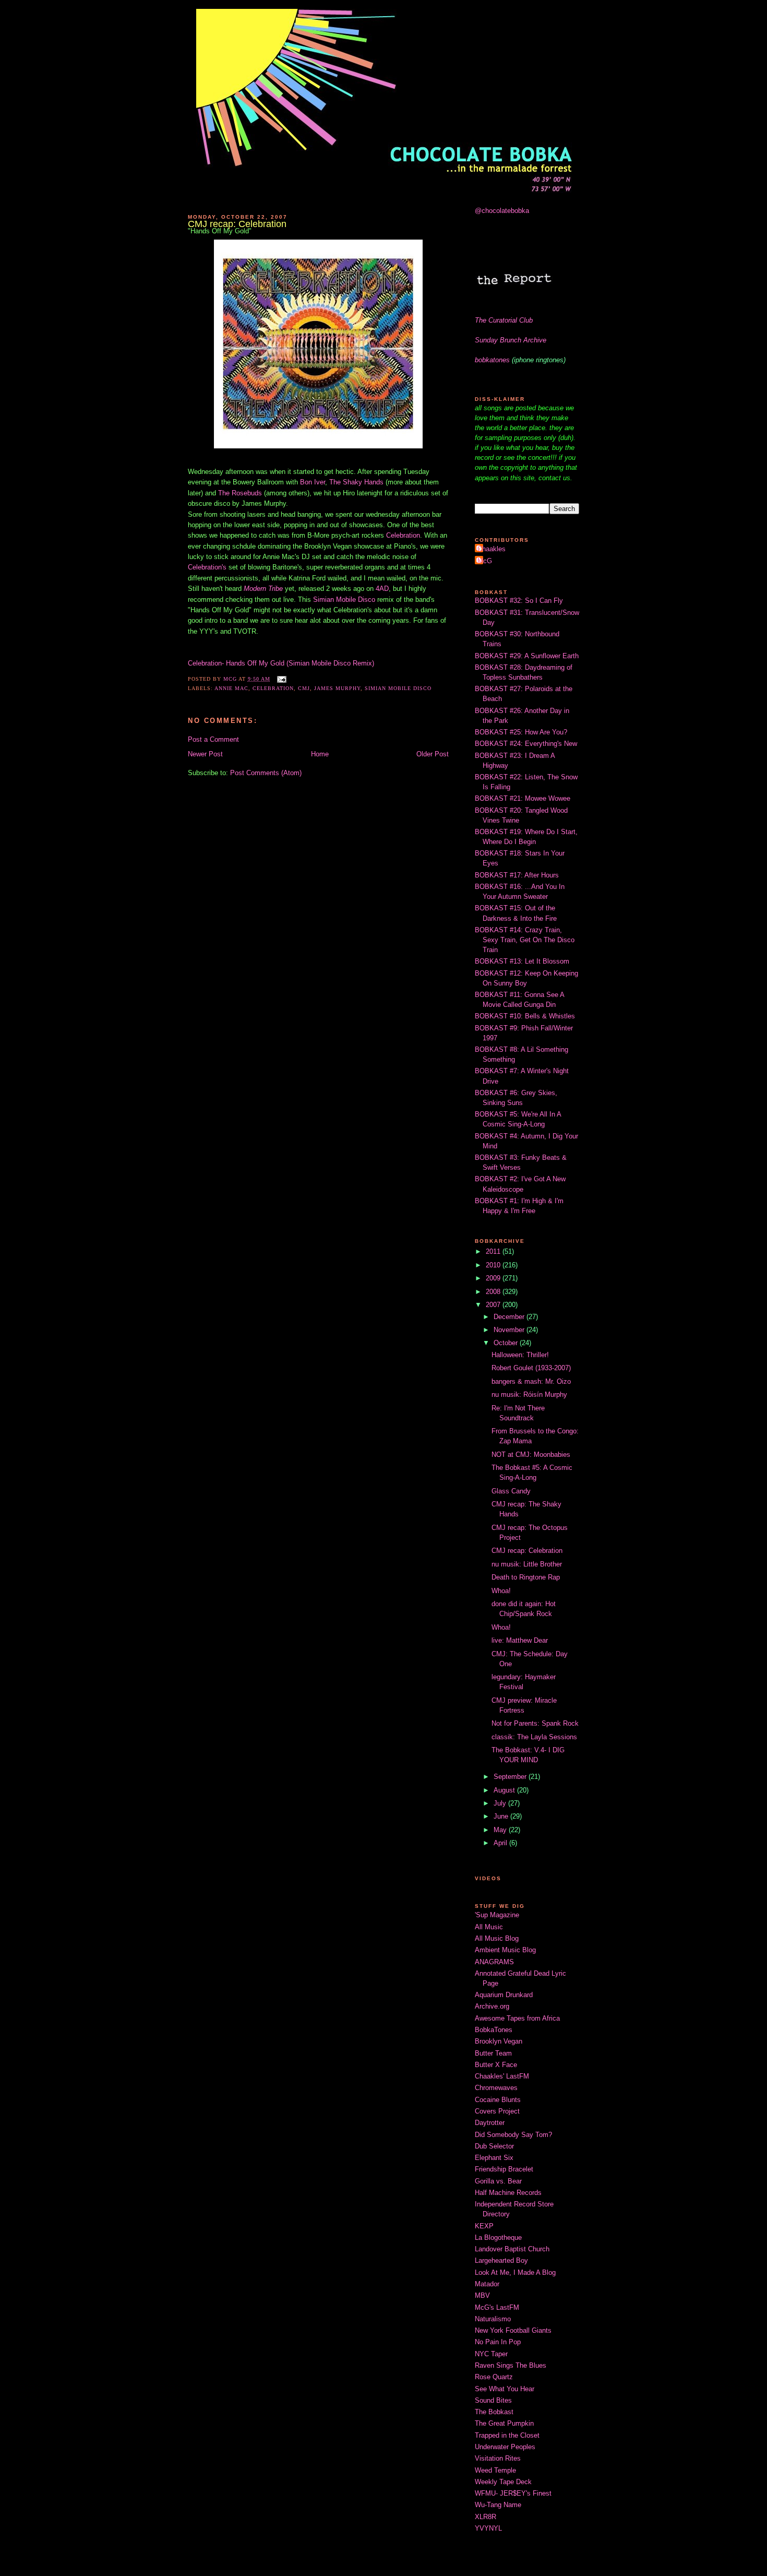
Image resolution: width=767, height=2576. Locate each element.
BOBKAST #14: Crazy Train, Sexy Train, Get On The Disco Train (525, 940)
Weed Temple (495, 2470)
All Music (489, 1927)
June (502, 1816)
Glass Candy (511, 1491)
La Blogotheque (498, 2237)
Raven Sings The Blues (511, 2365)
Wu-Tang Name (498, 2505)
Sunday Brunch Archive (511, 340)
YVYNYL (488, 2528)
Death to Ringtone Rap (526, 1577)
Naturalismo (493, 2319)
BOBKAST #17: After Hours (517, 875)
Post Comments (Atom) (266, 773)
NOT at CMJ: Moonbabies (531, 1455)
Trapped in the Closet (507, 2435)
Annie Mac (231, 688)
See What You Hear (505, 2389)
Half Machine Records (508, 2193)
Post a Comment (213, 739)
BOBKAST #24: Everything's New (526, 744)
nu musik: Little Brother (527, 1564)
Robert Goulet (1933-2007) (531, 1368)
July (501, 1803)
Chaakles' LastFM (502, 2076)
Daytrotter (490, 2123)
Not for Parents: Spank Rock (535, 1723)
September (511, 1777)
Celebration (403, 535)
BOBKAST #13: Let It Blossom (522, 961)
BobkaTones (494, 2030)
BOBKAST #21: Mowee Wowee (523, 798)
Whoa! (501, 1591)
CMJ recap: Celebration (527, 1551)
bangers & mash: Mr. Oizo (531, 1381)
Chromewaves (496, 2088)
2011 (494, 1251)
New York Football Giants (513, 2330)
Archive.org (492, 2006)
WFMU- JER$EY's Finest (513, 2493)
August (505, 1790)
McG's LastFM (497, 2307)
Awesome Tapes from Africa (517, 2018)
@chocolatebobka (502, 211)
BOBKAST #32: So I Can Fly (519, 601)
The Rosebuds (240, 493)
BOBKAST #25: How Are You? (521, 732)
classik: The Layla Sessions (534, 1737)
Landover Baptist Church (512, 2249)
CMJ (304, 688)
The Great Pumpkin (504, 2423)
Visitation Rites (498, 2458)
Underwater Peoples (505, 2447)
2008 (494, 1292)
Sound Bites (493, 2400)
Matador (487, 2284)
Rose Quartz (494, 2377)
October (507, 1343)
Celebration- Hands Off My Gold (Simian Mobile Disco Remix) (281, 663)
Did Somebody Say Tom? (513, 2135)
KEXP (484, 2226)
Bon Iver (313, 482)
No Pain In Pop (498, 2342)
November (510, 1330)
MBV (482, 2295)
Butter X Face (496, 2065)
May (501, 1830)
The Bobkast (494, 2412)
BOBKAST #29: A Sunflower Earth (527, 656)
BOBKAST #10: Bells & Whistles (525, 1016)
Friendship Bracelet (504, 2169)
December (510, 1317)
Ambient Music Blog (505, 1950)
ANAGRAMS (494, 1962)
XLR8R (486, 2517)
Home (320, 754)
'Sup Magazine (497, 1915)
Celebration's (207, 567)
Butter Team (493, 2053)
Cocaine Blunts (498, 2100)
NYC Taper (491, 2354)
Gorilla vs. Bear (498, 2181)
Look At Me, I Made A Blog (515, 2272)
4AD (382, 589)
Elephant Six (494, 2158)
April (501, 1843)
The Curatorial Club (504, 320)
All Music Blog (497, 1938)
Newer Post (205, 754)
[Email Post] (281, 679)
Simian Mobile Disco (344, 600)
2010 (494, 1265)
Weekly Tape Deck (503, 2482)
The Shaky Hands (356, 482)
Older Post (433, 754)
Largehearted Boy (501, 2260)
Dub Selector (494, 2146)
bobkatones (492, 360)
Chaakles (492, 549)
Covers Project (497, 2111)
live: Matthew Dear (520, 1640)
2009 (494, 1278)
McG (485, 561)
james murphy (337, 688)
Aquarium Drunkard (504, 1995)
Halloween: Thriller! (520, 1355)
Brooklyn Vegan (499, 2041)
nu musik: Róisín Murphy (529, 1394)
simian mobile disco (398, 688)
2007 (494, 1305)
